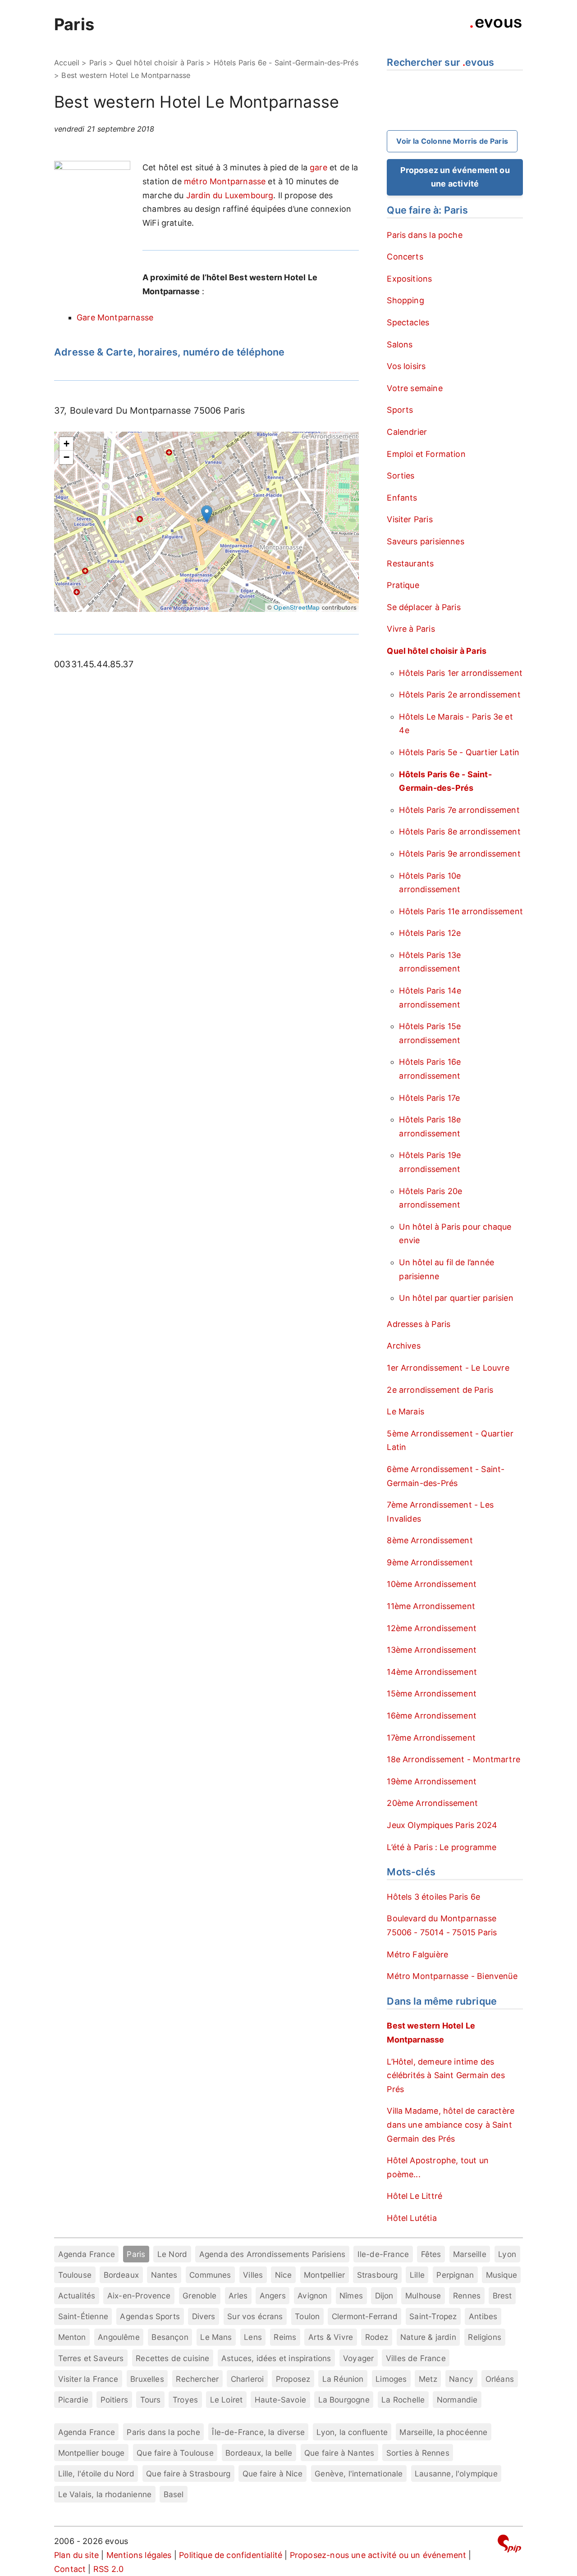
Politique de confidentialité (231, 2555)
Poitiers (114, 2400)
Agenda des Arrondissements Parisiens (272, 2254)
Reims (285, 2337)
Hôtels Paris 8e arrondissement (460, 832)
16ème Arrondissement (432, 1716)
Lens (253, 2337)
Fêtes (431, 2254)
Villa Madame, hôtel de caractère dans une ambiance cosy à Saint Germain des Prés (451, 2125)
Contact (70, 2569)
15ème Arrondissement (432, 1694)
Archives (403, 1346)
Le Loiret (227, 2400)
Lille (417, 2275)
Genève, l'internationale (359, 2473)
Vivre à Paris (411, 629)
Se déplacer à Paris (424, 607)
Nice (284, 2275)
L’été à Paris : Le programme (442, 1847)
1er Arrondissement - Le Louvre (448, 1368)
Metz (428, 2379)
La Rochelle (403, 2400)
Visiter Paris (410, 519)
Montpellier (324, 2275)
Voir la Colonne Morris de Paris (452, 141)
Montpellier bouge (92, 2453)
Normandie (457, 2400)
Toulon (307, 2316)
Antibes (483, 2316)
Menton (72, 2337)
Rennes (467, 2296)
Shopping (405, 300)
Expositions (409, 279)
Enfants (402, 498)
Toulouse (75, 2275)
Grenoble (199, 2296)
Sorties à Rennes (418, 2453)
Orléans (500, 2379)
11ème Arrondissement (431, 1606)
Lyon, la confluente (352, 2432)
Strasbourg (378, 2275)
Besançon (170, 2337)
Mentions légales (139, 2555)
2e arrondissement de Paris (440, 1390)
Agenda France (87, 2254)
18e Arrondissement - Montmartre (453, 1759)
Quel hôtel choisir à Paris (160, 63)
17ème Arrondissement (431, 1738)
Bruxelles (147, 2379)
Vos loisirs (406, 366)
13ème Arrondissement (432, 1650)
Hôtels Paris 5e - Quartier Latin (459, 752)
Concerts (405, 257)
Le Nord (172, 2254)
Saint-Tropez (433, 2316)
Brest (502, 2296)
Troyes (185, 2400)
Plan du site (76, 2555)
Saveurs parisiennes (425, 541)
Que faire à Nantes (339, 2453)
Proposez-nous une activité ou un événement (378, 2555)
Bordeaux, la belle (259, 2453)
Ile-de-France (383, 2254)
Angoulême (119, 2337)
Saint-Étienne (83, 2316)
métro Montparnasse (225, 181)
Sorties (401, 476)
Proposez (293, 2379)
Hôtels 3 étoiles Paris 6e (433, 1897)
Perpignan (455, 2275)
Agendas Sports (150, 2316)
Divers (204, 2316)
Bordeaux (121, 2275)
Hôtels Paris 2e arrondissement (460, 695)
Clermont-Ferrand (365, 2316)
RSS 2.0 (108, 2569)
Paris (74, 24)
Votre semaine (414, 388)
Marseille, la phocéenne (443, 2432)
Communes (210, 2275)
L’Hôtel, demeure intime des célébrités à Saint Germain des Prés (446, 2075)
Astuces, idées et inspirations (276, 2358)
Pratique (403, 585)
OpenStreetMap (297, 607)
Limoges (391, 2379)
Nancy (461, 2379)
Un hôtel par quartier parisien (456, 1298)
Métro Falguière (417, 1954)
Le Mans (216, 2337)
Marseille (470, 2254)
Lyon (507, 2254)
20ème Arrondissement (432, 1803)
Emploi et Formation (426, 454)
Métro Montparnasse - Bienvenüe (452, 1976)
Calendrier (407, 432)
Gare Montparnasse (115, 317)
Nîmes (351, 2296)
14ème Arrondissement (432, 1672)
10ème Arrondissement (432, 1584)
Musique (501, 2275)
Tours (151, 2400)
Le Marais (405, 1411)
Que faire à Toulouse (175, 2453)
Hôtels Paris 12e (430, 933)
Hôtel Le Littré (414, 2196)
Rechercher (197, 2379)
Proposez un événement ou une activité (455, 177)
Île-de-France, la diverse (258, 2432)
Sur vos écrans (255, 2316)
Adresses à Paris (419, 1324)
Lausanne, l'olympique (456, 2473)
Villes (253, 2275)
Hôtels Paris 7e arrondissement (459, 810)
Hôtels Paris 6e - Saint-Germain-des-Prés (286, 63)
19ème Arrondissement (432, 1781)
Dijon (384, 2296)
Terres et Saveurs (91, 2358)
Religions (485, 2337)
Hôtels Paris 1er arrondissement (461, 673)
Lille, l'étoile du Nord (96, 2473)
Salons (400, 344)
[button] (207, 514)
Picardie (73, 2400)
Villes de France (416, 2358)
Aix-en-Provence (139, 2296)
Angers (273, 2296)
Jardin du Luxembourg (230, 195)
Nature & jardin (428, 2337)
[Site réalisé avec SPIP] (509, 2545)
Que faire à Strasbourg (188, 2473)
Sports (400, 410)
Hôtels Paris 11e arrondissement (461, 911)
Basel (174, 2494)
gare (318, 167)
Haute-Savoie (280, 2400)
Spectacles (408, 322)
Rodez (377, 2337)
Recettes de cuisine (172, 2358)
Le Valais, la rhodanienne (105, 2494)
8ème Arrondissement (430, 1540)
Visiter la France (88, 2379)
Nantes (164, 2275)
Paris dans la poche (424, 235)
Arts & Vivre (331, 2337)
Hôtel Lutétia (412, 2218)
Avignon (312, 2296)
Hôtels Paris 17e (429, 1098)
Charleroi (247, 2379)
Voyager (358, 2358)
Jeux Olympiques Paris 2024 (442, 1825)
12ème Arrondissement (432, 1628)
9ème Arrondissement (430, 1562)
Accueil (67, 63)
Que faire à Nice (273, 2473)
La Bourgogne (344, 2400)
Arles (238, 2296)
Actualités (77, 2296)
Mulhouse (423, 2296)
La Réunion (343, 2379)
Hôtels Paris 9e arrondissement (460, 854)
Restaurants (410, 563)
